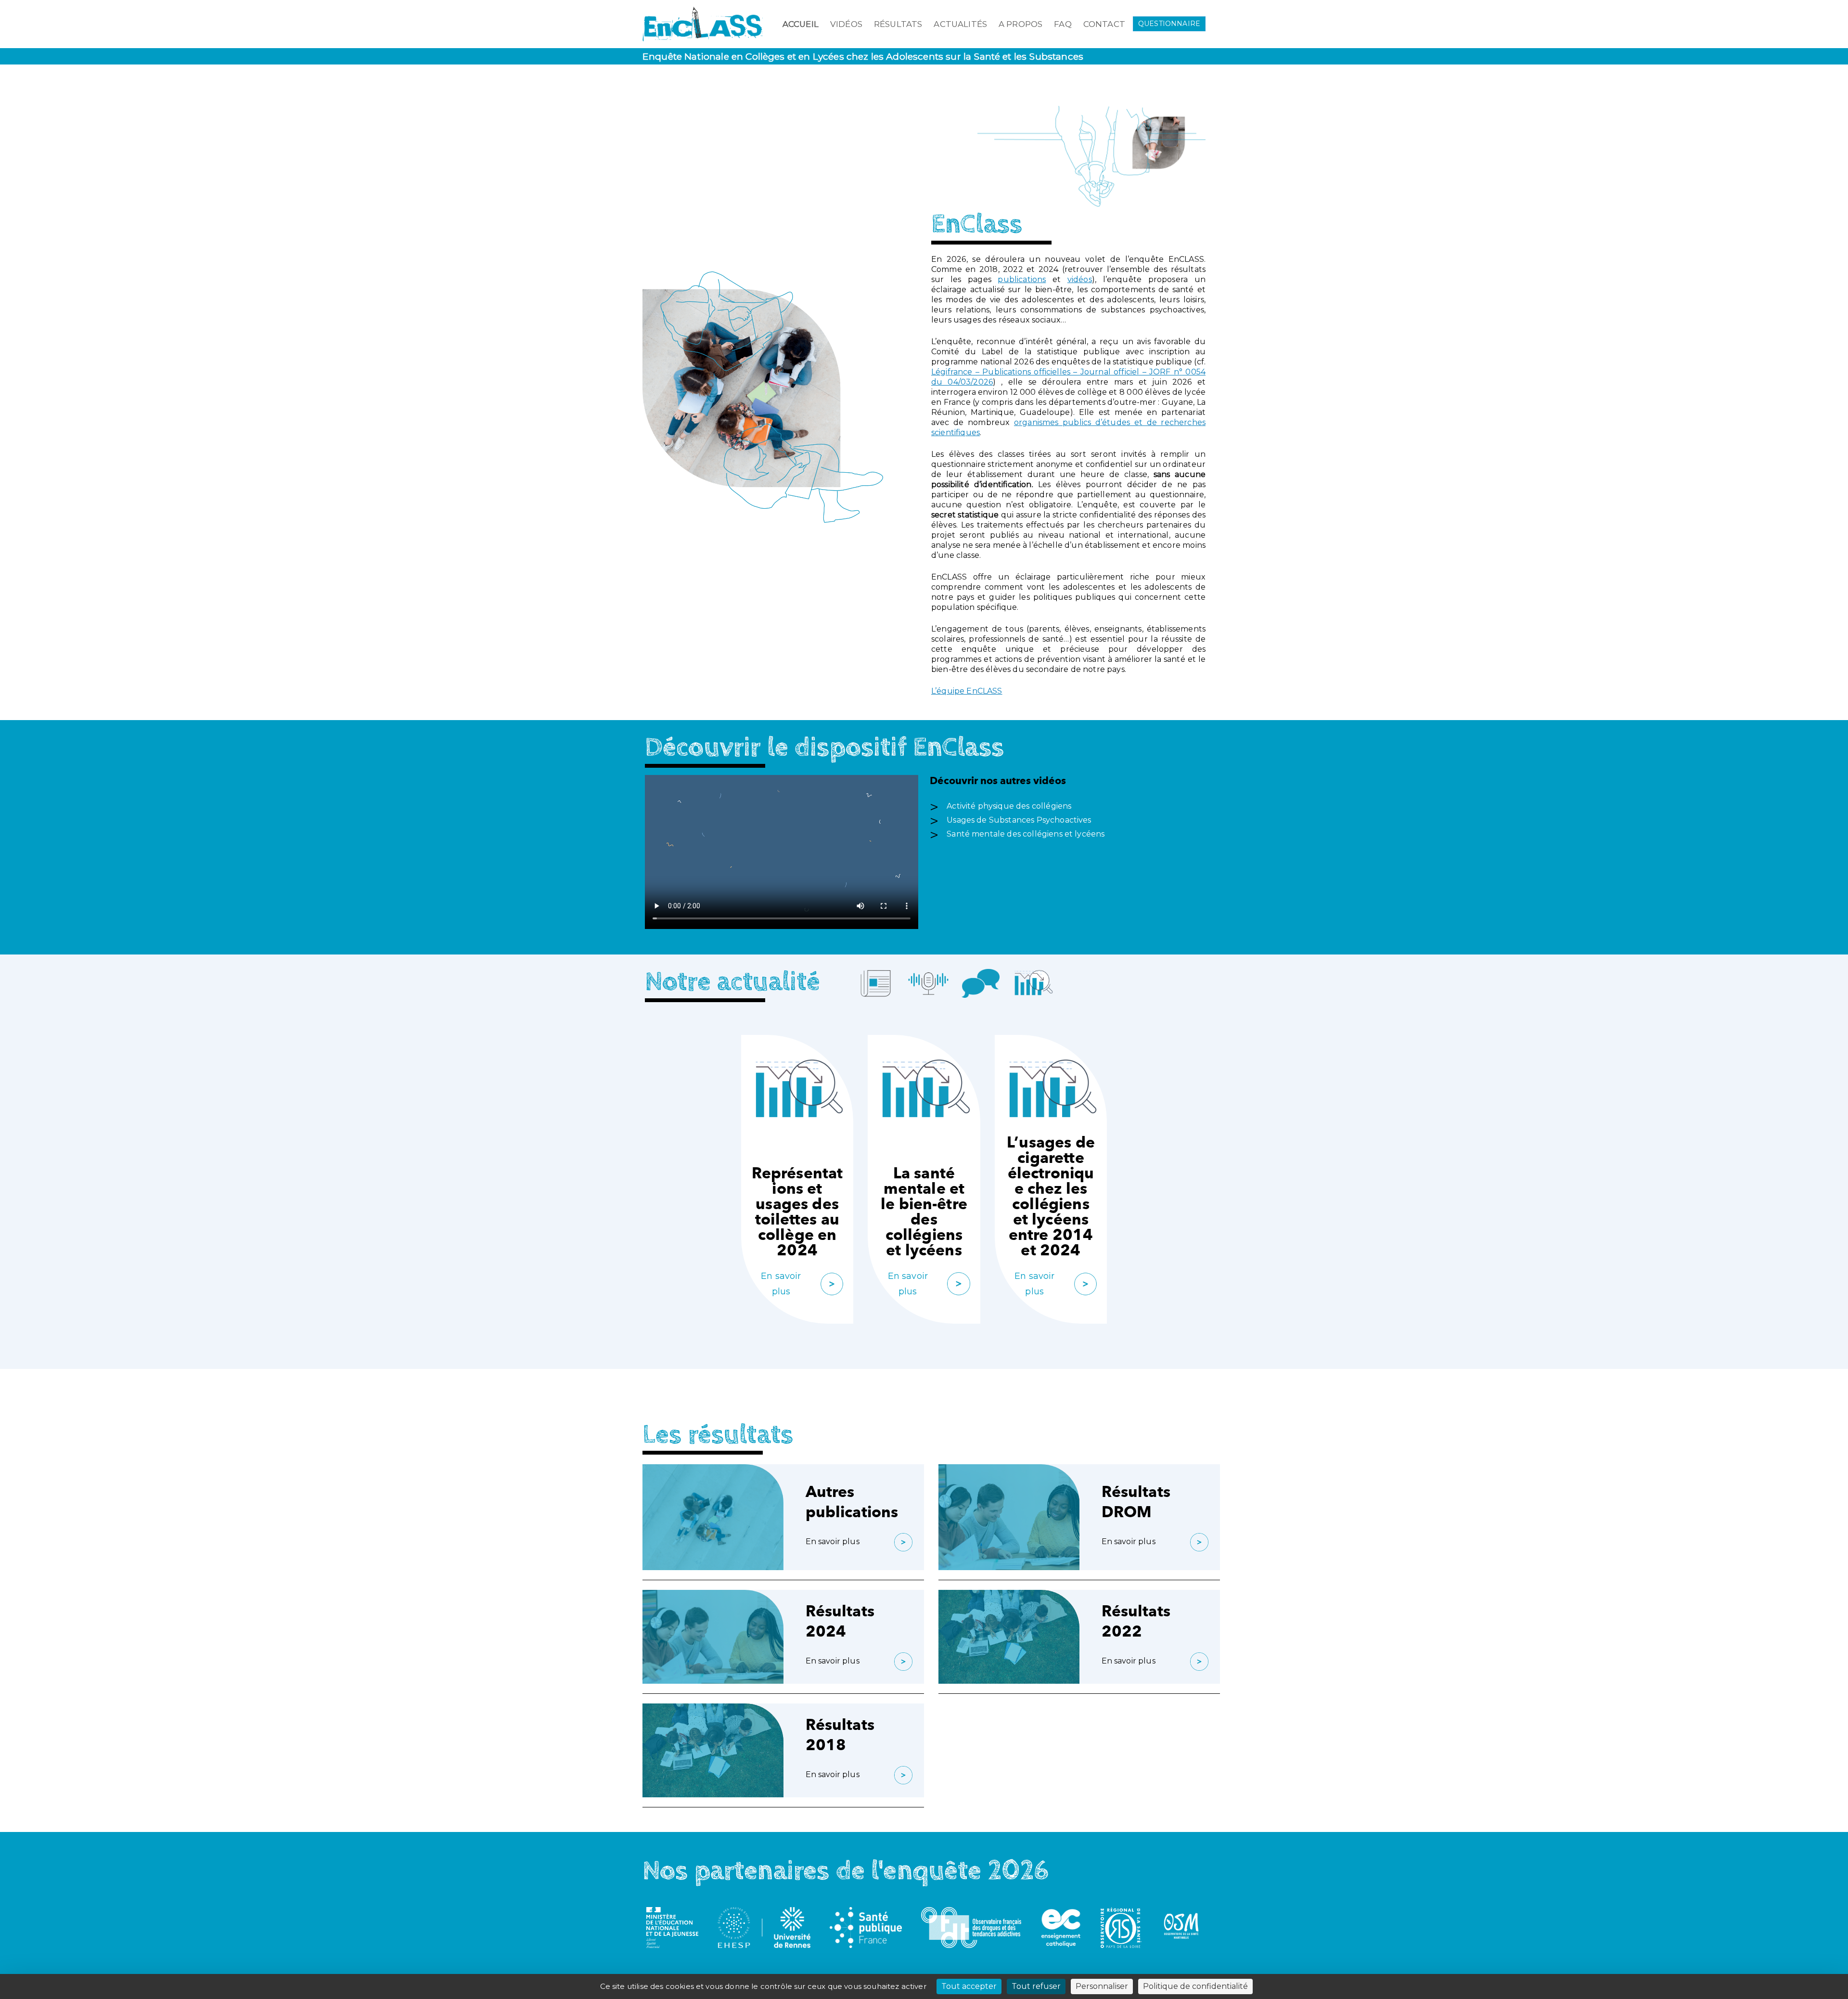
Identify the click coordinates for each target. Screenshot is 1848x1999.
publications (1022, 279)
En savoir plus (781, 1284)
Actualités (960, 24)
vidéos (1080, 279)
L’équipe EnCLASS (967, 691)
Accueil (801, 24)
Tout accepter (969, 1986)
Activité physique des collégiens (1009, 806)
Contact (1104, 24)
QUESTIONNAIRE (1169, 24)
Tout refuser (1036, 1986)
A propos (1020, 24)
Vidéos (846, 24)
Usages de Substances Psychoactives (1019, 820)
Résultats (898, 24)
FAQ (1063, 24)
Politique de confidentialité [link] (1195, 1986)
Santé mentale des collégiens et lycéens (1026, 834)
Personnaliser (1102, 1986)
